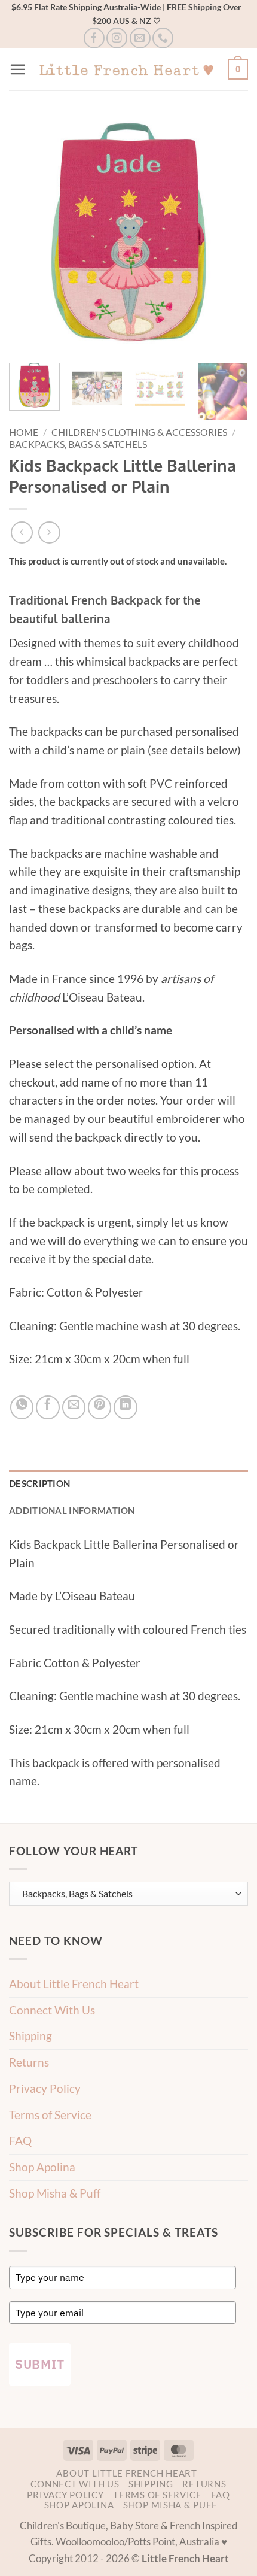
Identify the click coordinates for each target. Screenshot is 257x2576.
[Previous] (29, 234)
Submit (40, 2364)
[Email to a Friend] (74, 1407)
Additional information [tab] (72, 1510)
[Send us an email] (140, 38)
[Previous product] (49, 533)
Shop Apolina (42, 2167)
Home (24, 432)
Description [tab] (39, 1483)
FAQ (20, 2140)
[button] (18, 69)
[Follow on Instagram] (117, 38)
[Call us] (163, 38)
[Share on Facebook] (48, 1407)
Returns (29, 2062)
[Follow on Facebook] (94, 38)
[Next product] (22, 533)
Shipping (30, 2036)
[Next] (228, 234)
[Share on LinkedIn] (126, 1407)
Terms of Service (50, 2115)
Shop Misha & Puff (55, 2193)
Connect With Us (52, 2010)
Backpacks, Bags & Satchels (78, 444)
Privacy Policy (45, 2088)
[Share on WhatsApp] (22, 1407)
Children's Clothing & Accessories (139, 432)
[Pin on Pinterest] (100, 1407)
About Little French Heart (74, 1984)
